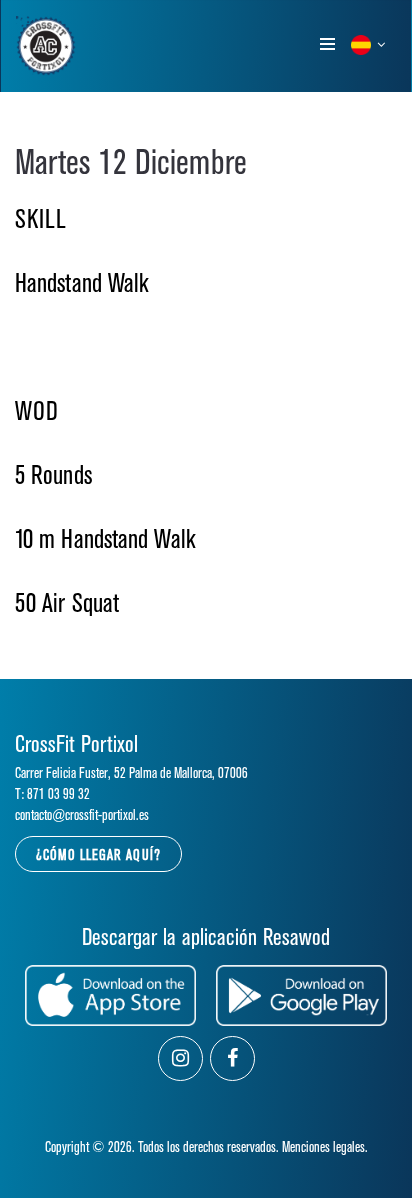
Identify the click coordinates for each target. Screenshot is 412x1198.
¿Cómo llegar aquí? (98, 855)
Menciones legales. (325, 1147)
